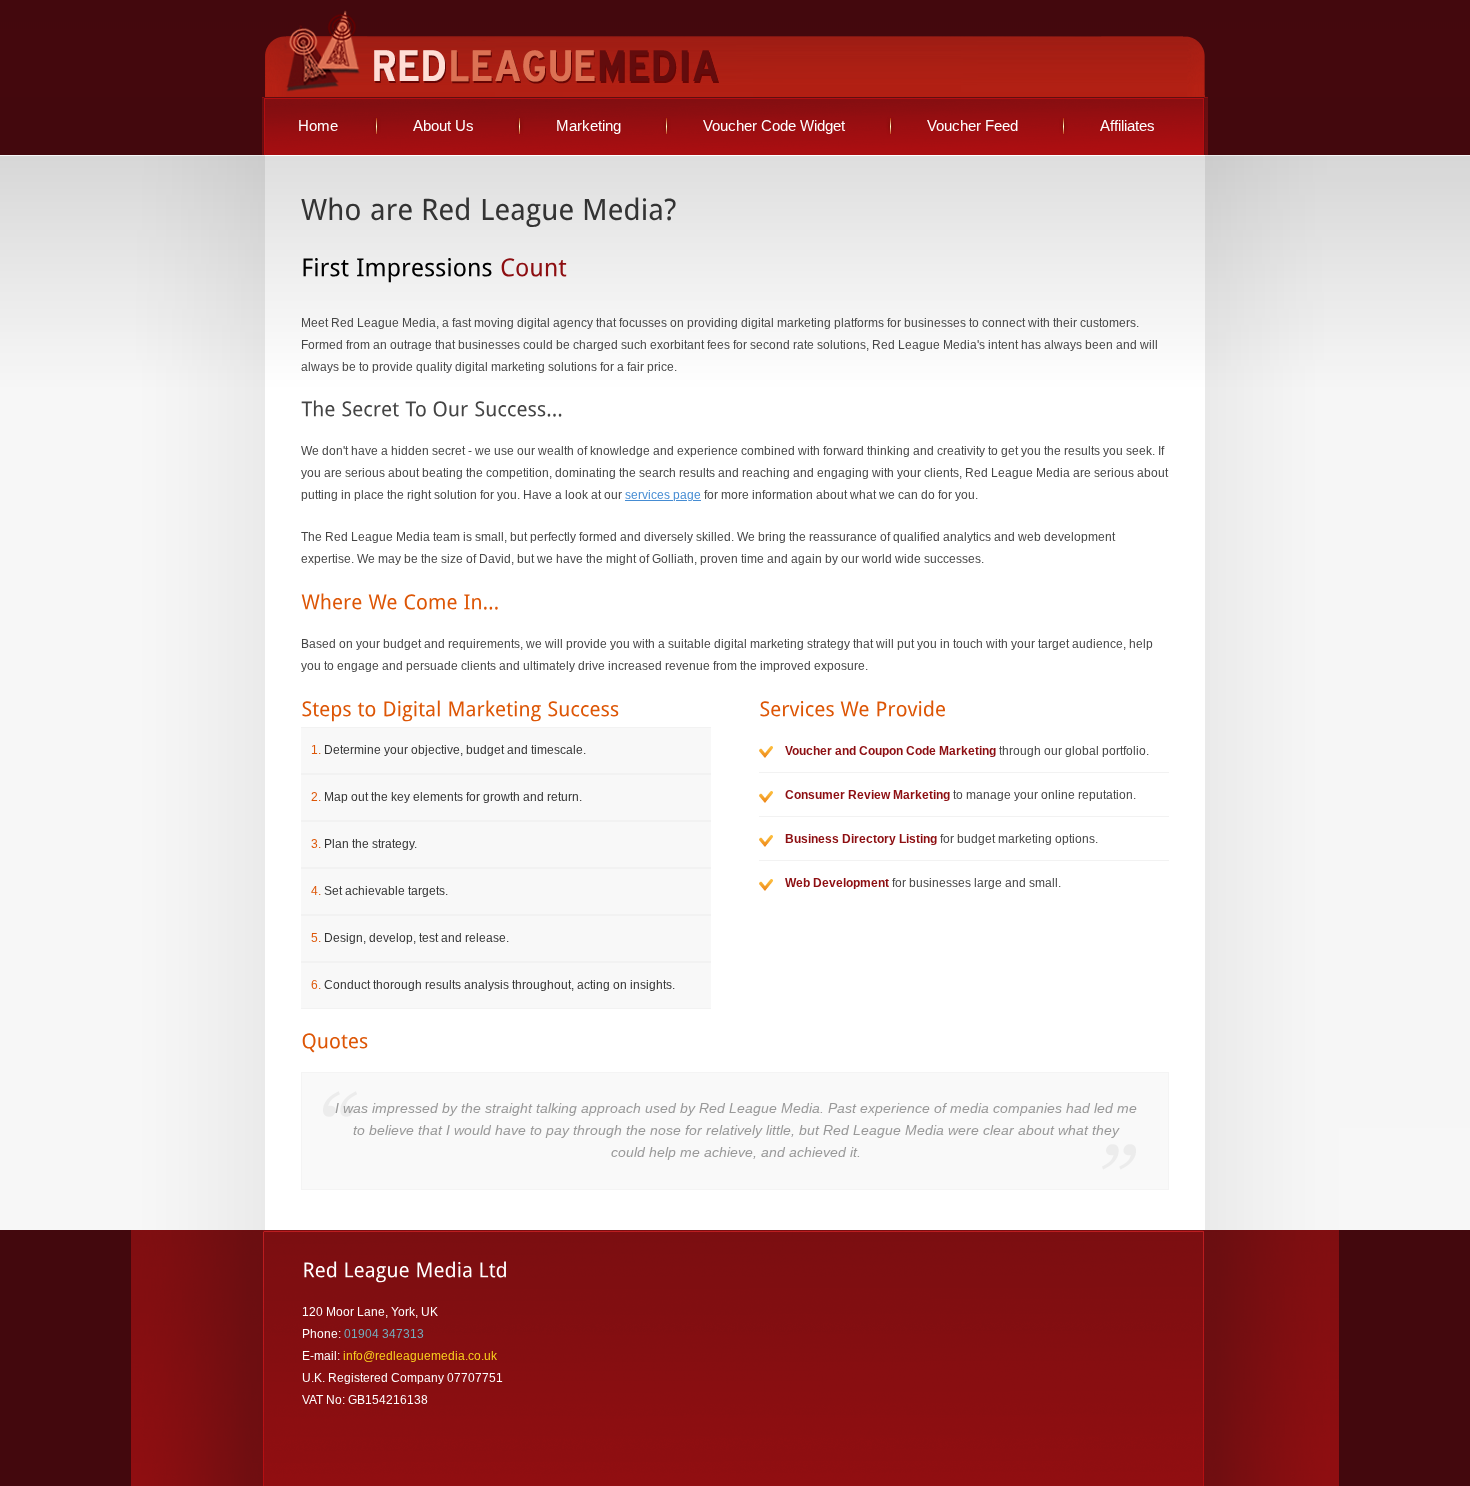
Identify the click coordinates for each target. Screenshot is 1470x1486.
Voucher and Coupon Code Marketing (890, 751)
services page (663, 495)
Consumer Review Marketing (867, 795)
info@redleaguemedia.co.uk (420, 1356)
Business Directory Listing (861, 839)
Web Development (837, 883)
